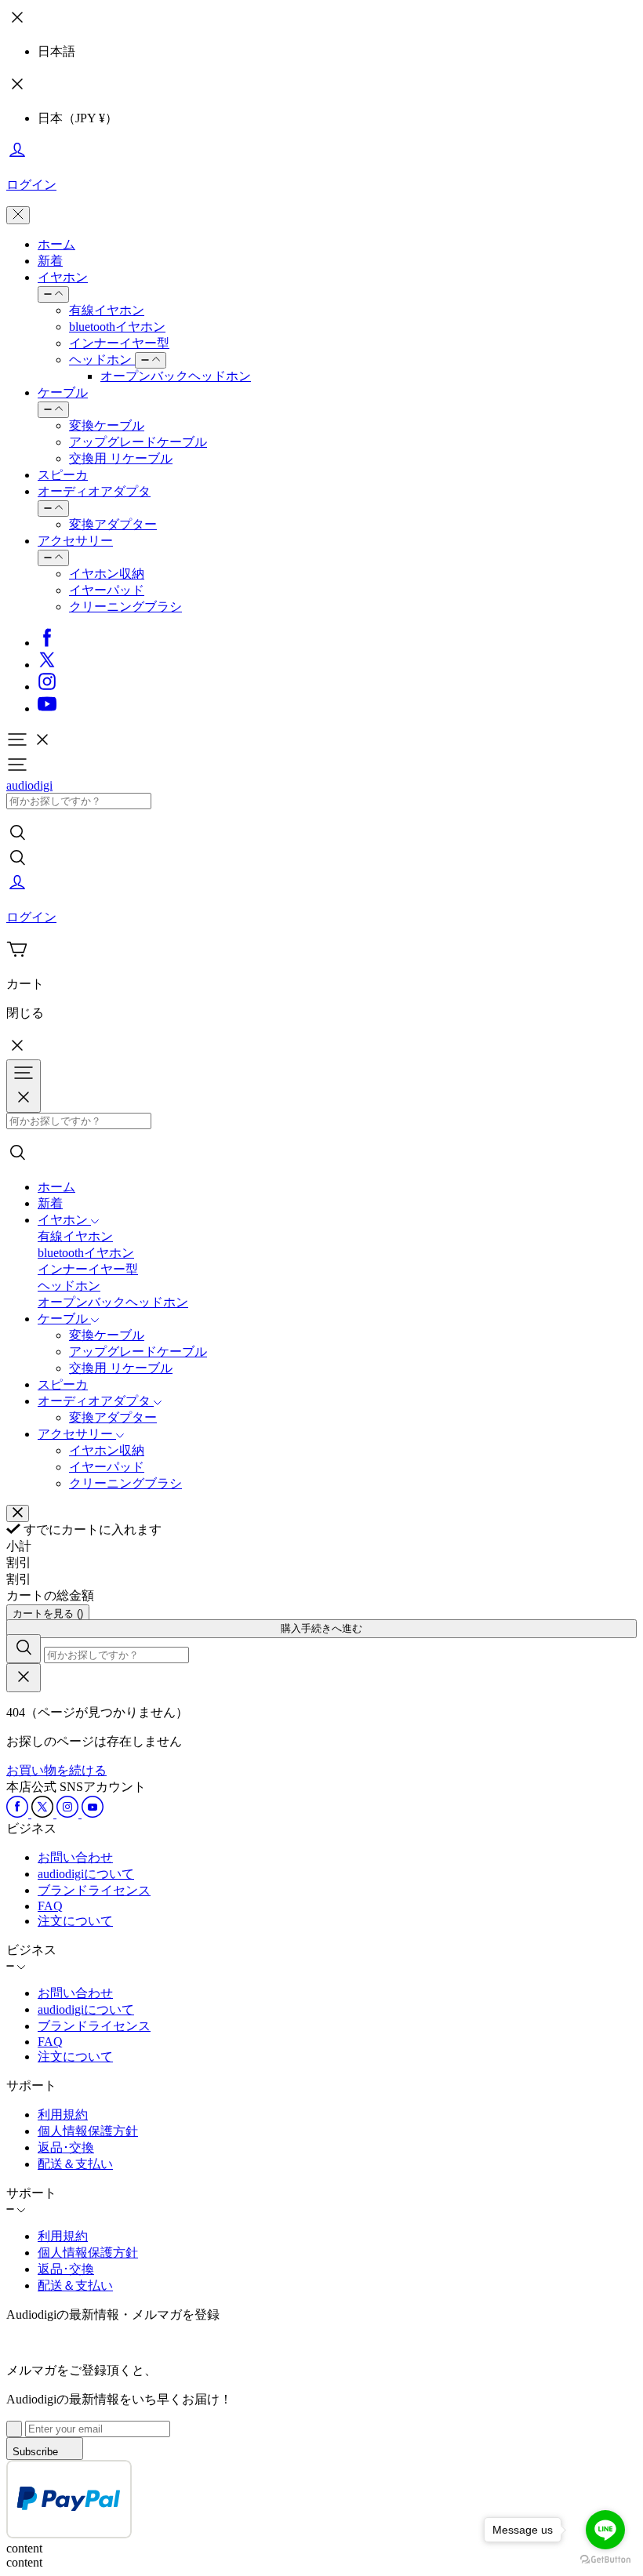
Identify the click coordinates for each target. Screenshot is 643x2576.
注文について (75, 1921)
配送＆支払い (75, 2164)
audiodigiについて (86, 1874)
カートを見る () (48, 1613)
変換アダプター (113, 524)
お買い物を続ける (56, 1770)
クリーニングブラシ (125, 607)
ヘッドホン (102, 360)
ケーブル (63, 392)
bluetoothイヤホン (117, 327)
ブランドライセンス (94, 1890)
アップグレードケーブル (138, 442)
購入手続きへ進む (321, 1628)
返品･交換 (66, 2147)
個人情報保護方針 (88, 2131)
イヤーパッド (107, 590)
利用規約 (63, 2115)
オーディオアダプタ (94, 491)
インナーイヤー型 (119, 343)
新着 (50, 261)
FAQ (50, 1906)
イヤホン (63, 277)
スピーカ (63, 475)
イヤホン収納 (107, 574)
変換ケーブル (107, 425)
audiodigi (29, 785)
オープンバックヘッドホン (176, 376)
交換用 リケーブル (121, 458)
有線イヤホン (107, 310)
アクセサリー (75, 541)
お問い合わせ (75, 1857)
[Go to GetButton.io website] (605, 2560)
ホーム (56, 244)
